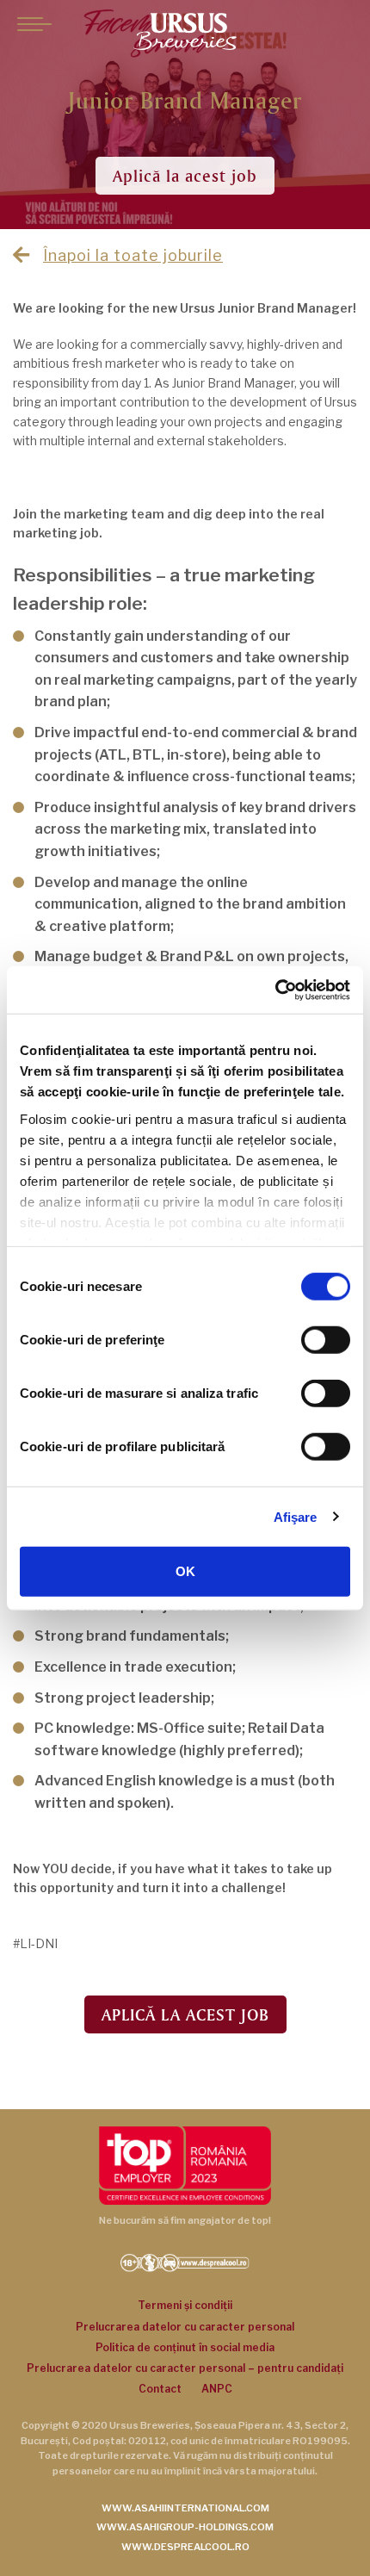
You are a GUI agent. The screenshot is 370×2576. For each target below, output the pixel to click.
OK (185, 1571)
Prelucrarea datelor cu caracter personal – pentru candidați (185, 2368)
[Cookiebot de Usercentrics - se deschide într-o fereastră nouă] (275, 990)
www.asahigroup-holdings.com (185, 2527)
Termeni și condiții (185, 2305)
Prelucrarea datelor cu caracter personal (185, 2327)
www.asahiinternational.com (185, 2508)
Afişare (296, 1516)
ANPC (217, 2389)
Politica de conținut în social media (185, 2347)
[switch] (326, 1340)
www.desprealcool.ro (185, 2547)
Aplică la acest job (185, 176)
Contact (160, 2389)
